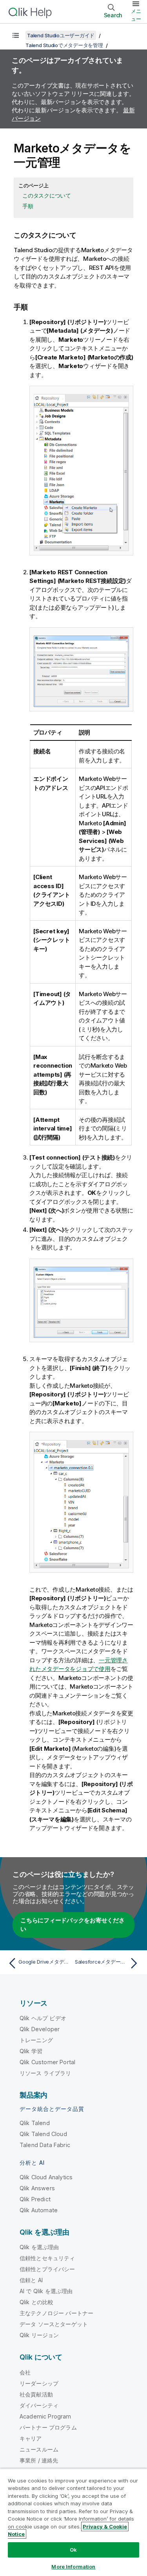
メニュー (136, 15)
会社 (25, 2372)
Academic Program (45, 2416)
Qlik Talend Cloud (43, 2134)
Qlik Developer (40, 2029)
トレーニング (36, 2040)
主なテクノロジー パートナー (56, 2313)
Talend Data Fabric (45, 2145)
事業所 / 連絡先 (39, 2460)
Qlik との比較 (36, 2302)
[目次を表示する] (16, 35)
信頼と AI (31, 2280)
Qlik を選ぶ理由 (39, 2247)
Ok (73, 2550)
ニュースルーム (39, 2449)
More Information (73, 2567)
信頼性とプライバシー (47, 2269)
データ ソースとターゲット (54, 2324)
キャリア (31, 2438)
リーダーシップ (39, 2383)
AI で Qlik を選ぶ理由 (46, 2291)
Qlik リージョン (39, 2335)
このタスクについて (47, 195)
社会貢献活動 (36, 2394)
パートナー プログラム (48, 2427)
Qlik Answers (37, 2188)
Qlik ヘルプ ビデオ (43, 2018)
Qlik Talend (35, 2123)
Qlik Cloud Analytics (46, 2177)
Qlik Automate (39, 2210)
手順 (28, 206)
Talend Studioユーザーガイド (61, 35)
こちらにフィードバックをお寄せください (73, 1925)
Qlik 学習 (31, 2051)
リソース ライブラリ (45, 2073)
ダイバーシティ (39, 2405)
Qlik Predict (35, 2199)
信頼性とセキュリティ (47, 2258)
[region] (73, 2522)
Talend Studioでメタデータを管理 (64, 45)
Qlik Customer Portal (47, 2062)
